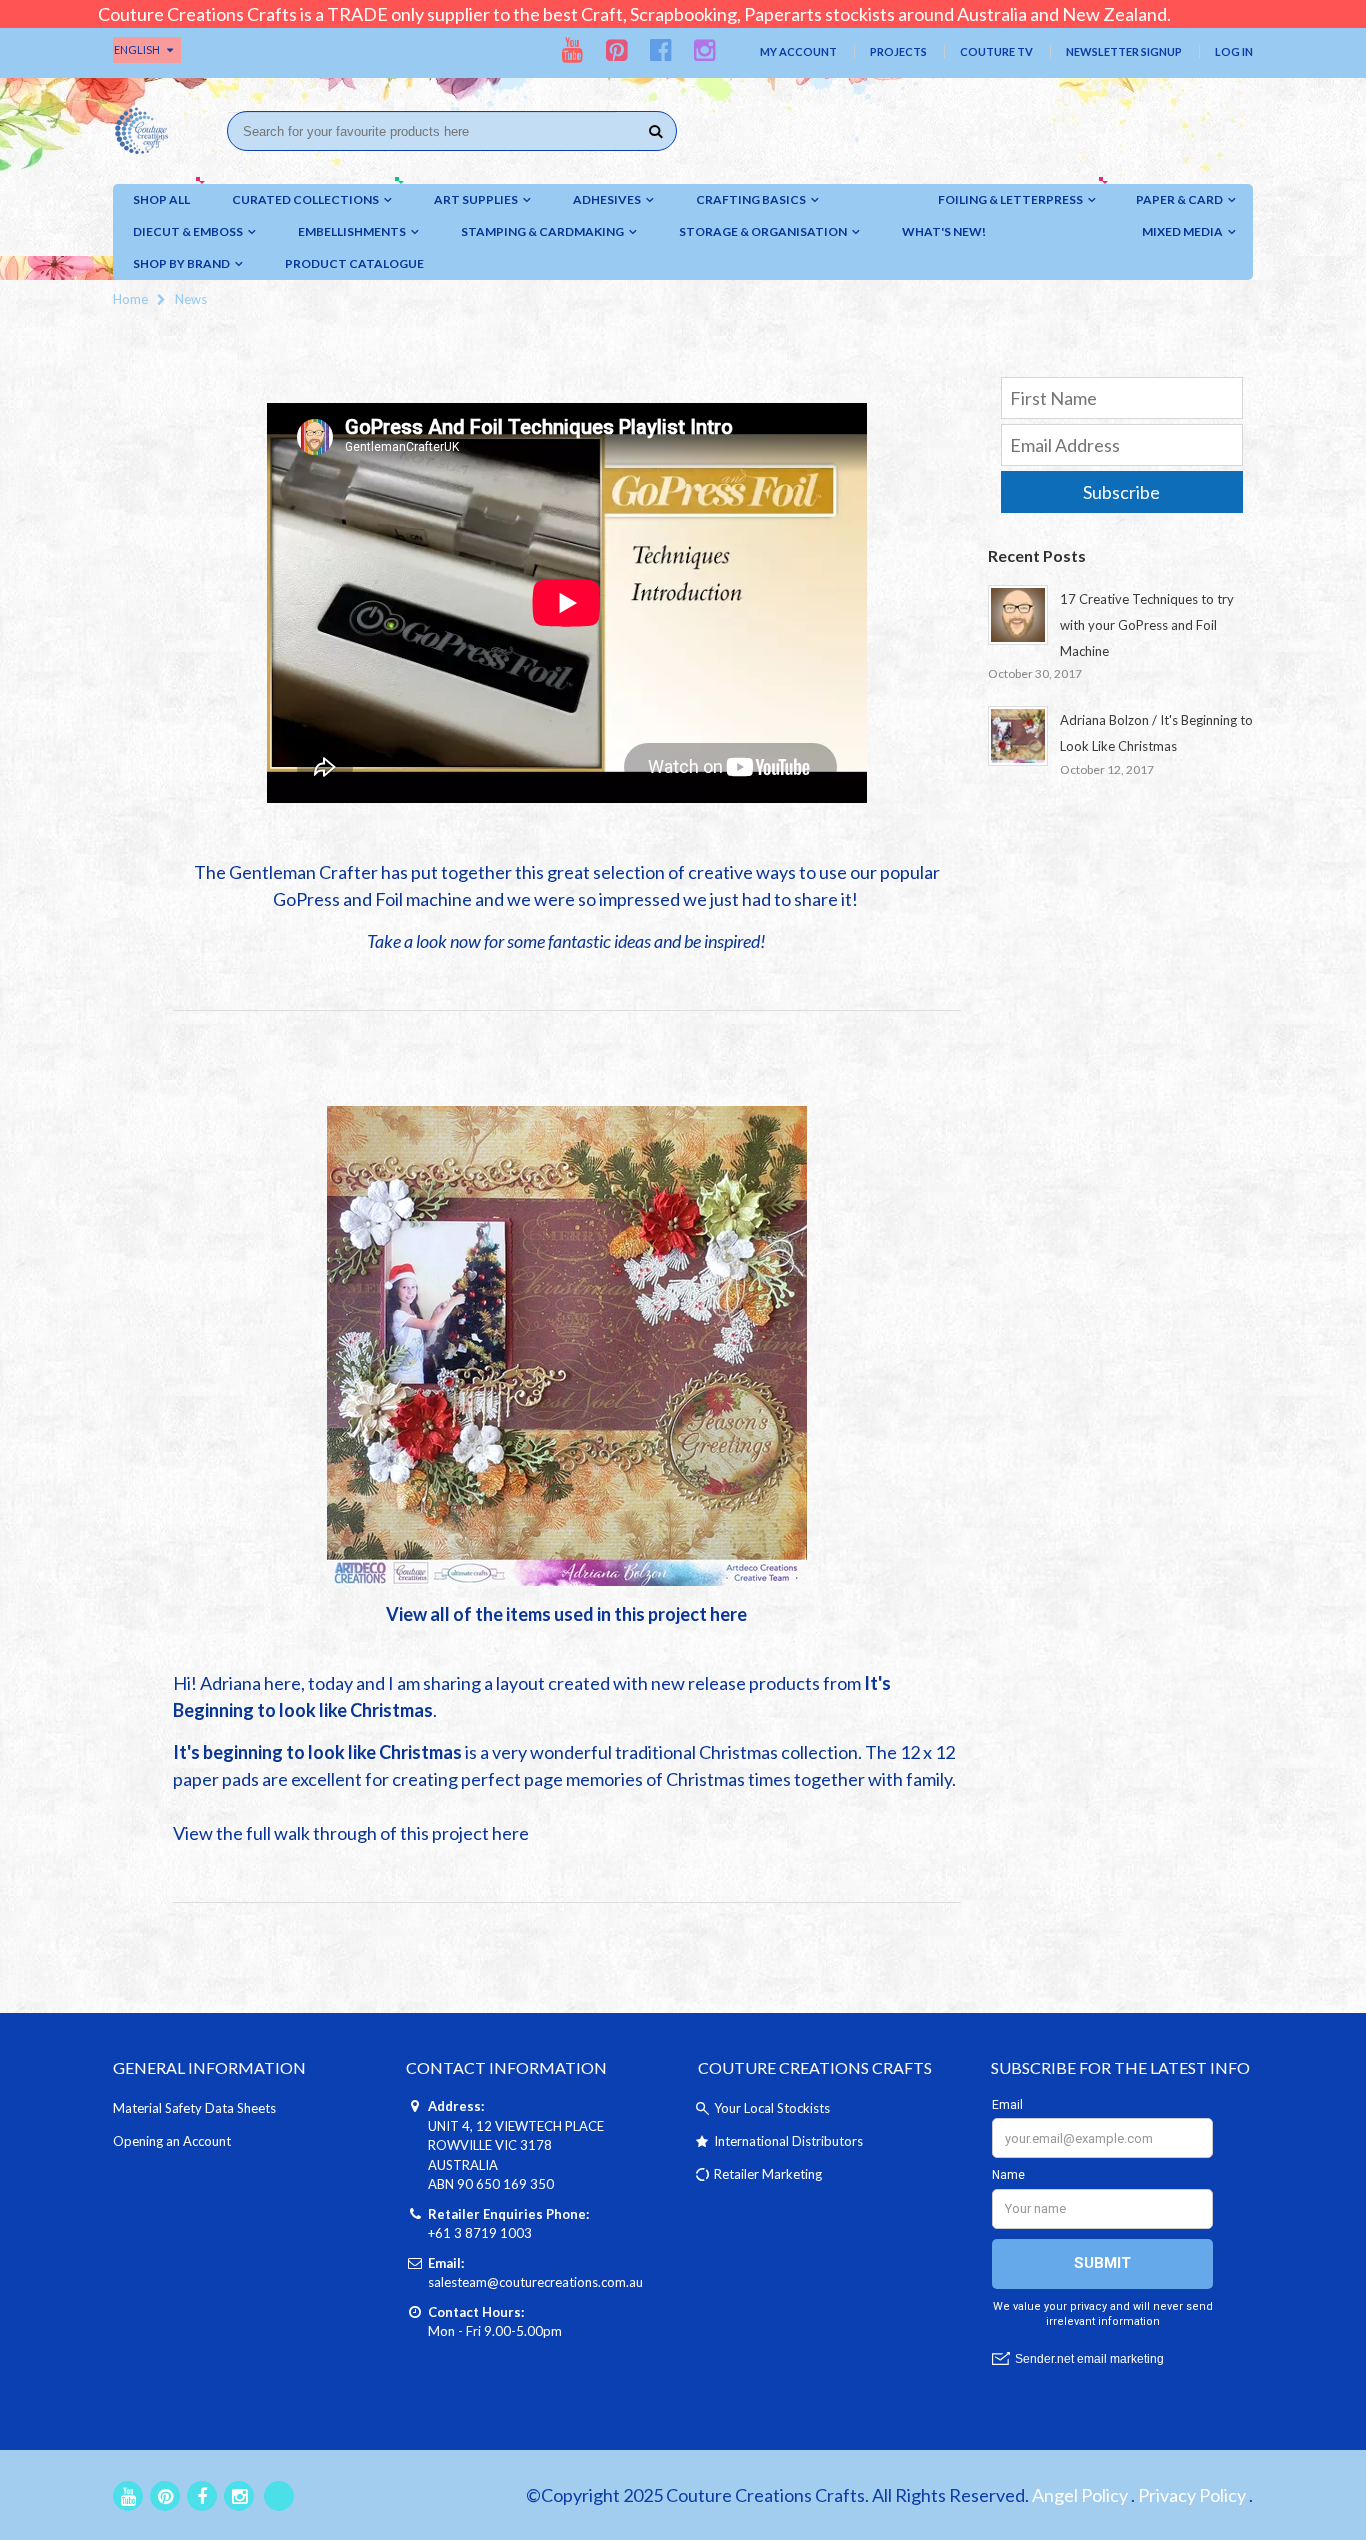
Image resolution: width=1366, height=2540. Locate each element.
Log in (1234, 51)
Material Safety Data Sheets (194, 2108)
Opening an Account (172, 2141)
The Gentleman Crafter (286, 872)
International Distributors (788, 2141)
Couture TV (996, 51)
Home (130, 299)
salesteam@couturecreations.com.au (535, 2282)
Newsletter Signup (1124, 51)
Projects (898, 51)
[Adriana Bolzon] (567, 1344)
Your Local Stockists (772, 2108)
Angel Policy (1080, 2495)
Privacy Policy (1192, 2495)
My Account (798, 51)
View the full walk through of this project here (351, 1833)
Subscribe (1121, 492)
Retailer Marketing (768, 2174)
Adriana (232, 1683)
